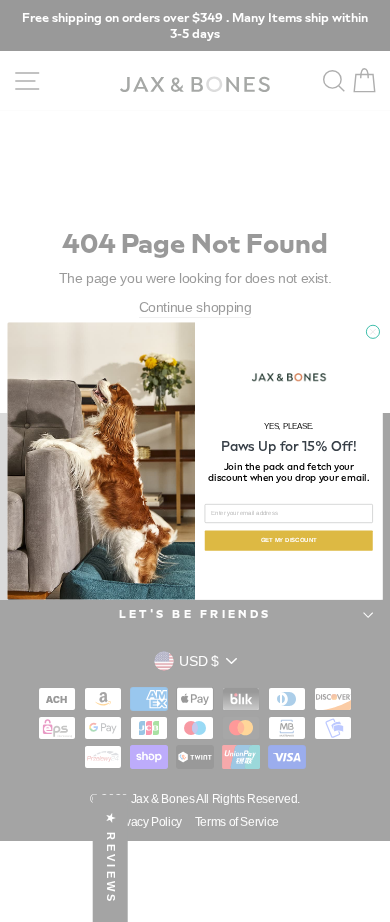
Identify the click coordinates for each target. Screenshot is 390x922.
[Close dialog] (372, 331)
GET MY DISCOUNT (289, 540)
